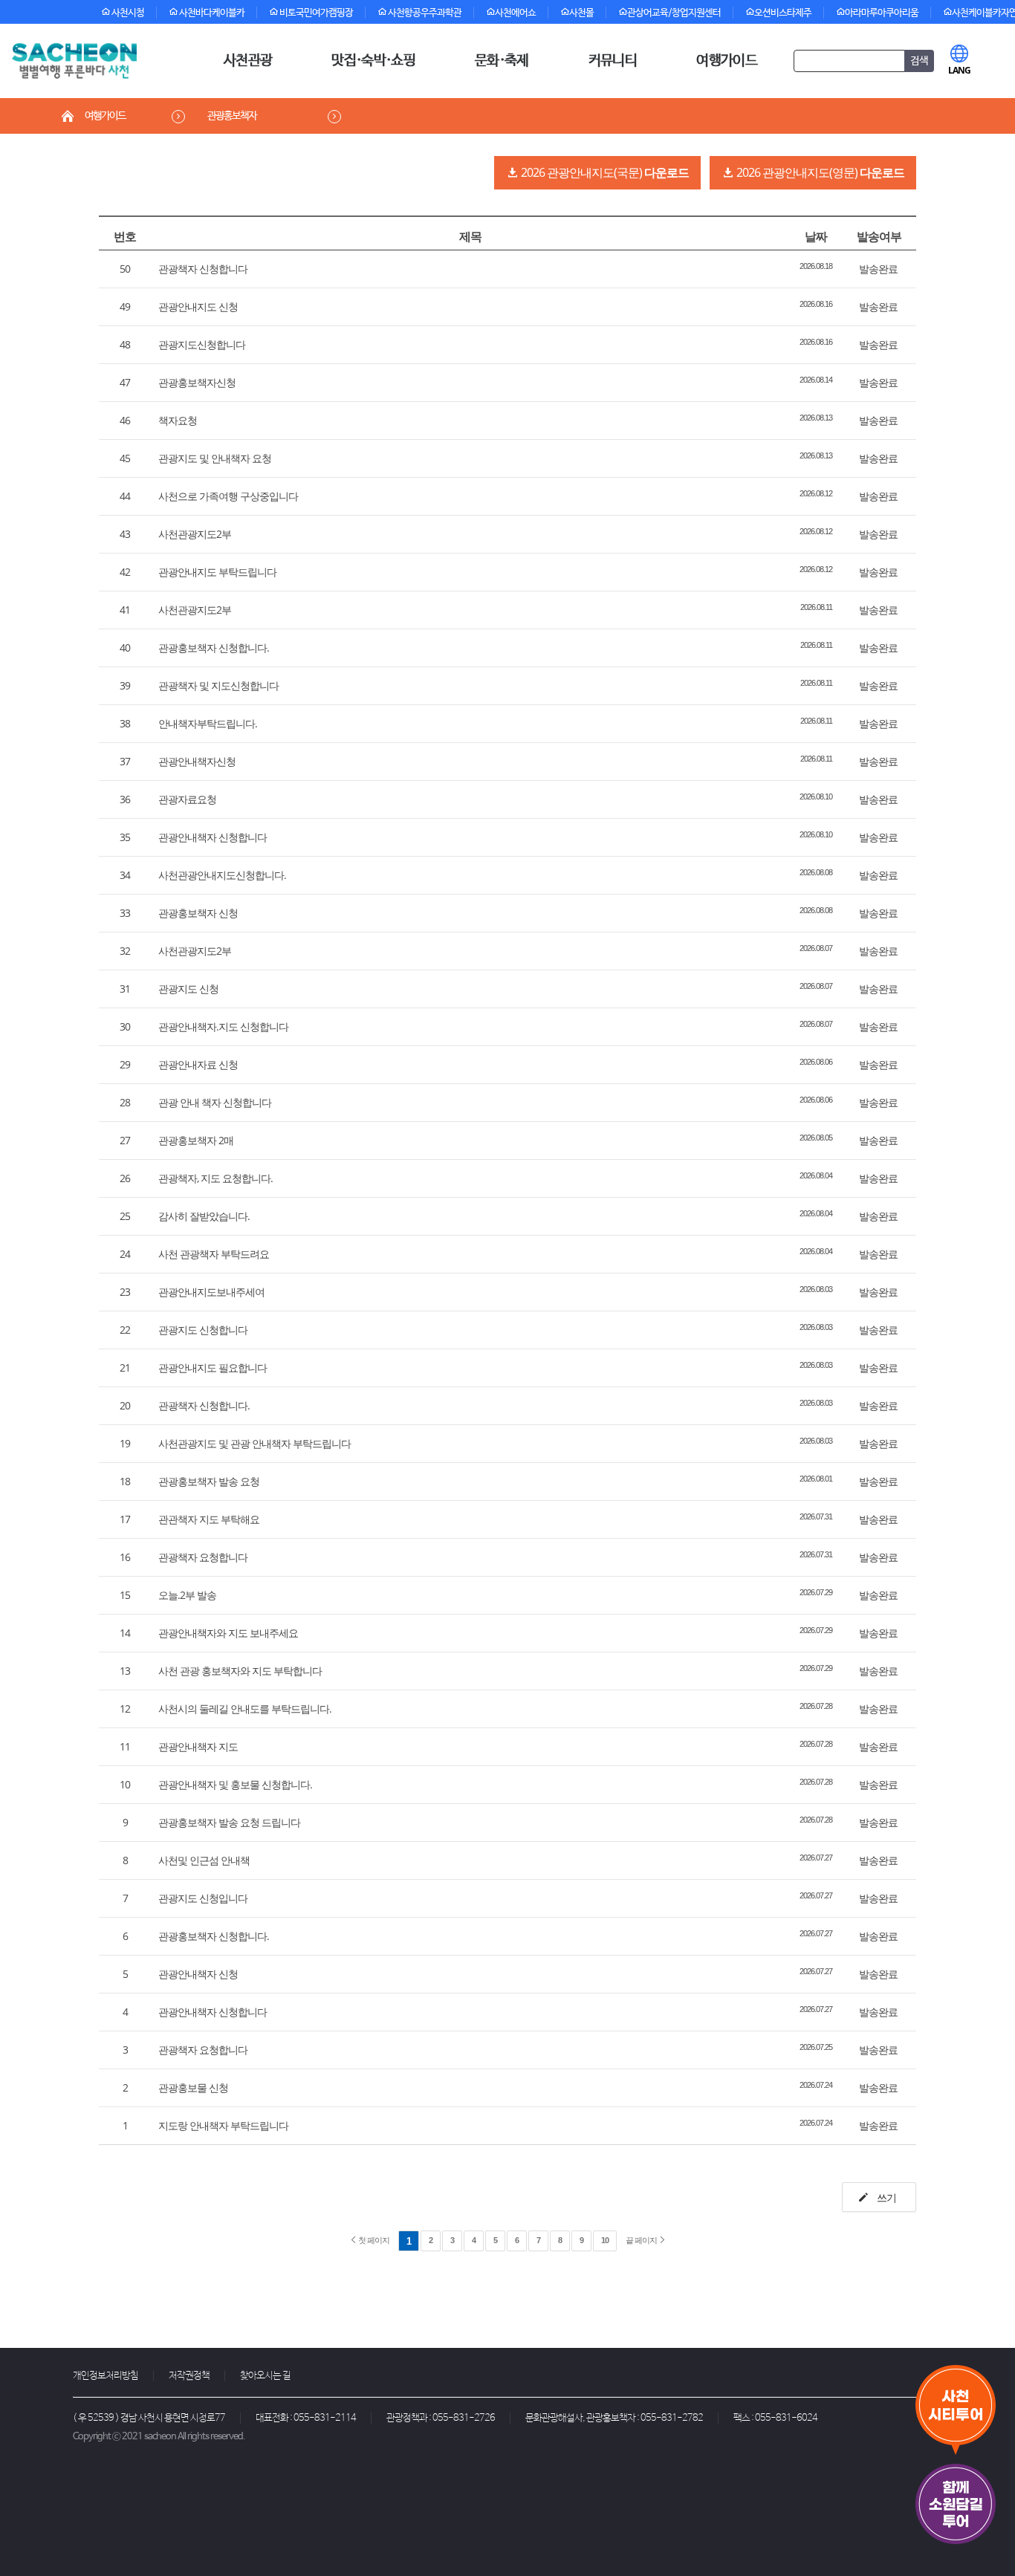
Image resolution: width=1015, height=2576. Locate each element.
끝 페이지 (642, 2240)
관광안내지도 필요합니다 (213, 1368)
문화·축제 (502, 61)
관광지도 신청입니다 (203, 1898)
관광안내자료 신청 (198, 1064)
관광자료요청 (187, 799)
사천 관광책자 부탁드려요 (214, 1254)
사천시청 (127, 13)
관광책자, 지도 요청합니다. (215, 1178)
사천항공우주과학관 (424, 13)
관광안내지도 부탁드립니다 (217, 572)
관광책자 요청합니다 (203, 1557)
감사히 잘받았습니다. (204, 1216)
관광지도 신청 (188, 989)
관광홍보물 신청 (193, 2087)
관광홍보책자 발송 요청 (209, 1481)
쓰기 (885, 2197)
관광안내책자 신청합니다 (213, 837)
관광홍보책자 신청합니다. (214, 648)
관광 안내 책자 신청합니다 (215, 1102)
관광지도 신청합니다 (203, 1330)
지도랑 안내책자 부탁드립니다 (223, 2125)
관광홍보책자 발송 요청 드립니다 (229, 1822)
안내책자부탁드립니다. (208, 723)
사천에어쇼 (515, 13)
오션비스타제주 (783, 13)
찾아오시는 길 (265, 2376)
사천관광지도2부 (195, 534)
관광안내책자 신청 (198, 1974)
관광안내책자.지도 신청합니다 (223, 1026)
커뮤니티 (613, 61)
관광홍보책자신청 (197, 382)
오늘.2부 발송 (187, 1595)
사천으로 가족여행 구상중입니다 (228, 496)
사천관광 (248, 61)
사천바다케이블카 (211, 13)
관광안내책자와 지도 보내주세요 (228, 1633)
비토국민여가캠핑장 (315, 13)
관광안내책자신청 (197, 761)
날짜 (816, 236)
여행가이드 (727, 61)
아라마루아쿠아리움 (882, 13)
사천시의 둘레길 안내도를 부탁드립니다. (245, 1709)
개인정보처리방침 (106, 2376)
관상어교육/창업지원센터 (674, 13)
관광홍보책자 (232, 116)
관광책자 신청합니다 (203, 269)
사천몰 (581, 13)
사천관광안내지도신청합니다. (222, 875)
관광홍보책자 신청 (198, 913)
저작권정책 (189, 2376)
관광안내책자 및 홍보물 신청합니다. (235, 1784)
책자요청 (178, 420)
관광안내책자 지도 (198, 1746)
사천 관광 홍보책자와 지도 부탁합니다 (240, 1671)
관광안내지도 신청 (198, 306)
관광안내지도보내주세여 (211, 1292)
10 (605, 2240)
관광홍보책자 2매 (196, 1140)
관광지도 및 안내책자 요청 (215, 458)
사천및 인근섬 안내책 (204, 1860)
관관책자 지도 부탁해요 (209, 1519)
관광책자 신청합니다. (204, 1405)
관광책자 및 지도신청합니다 (218, 685)
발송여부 (879, 236)
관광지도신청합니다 (202, 344)
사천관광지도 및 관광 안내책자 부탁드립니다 (254, 1443)
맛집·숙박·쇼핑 (373, 61)
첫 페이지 (373, 2240)
